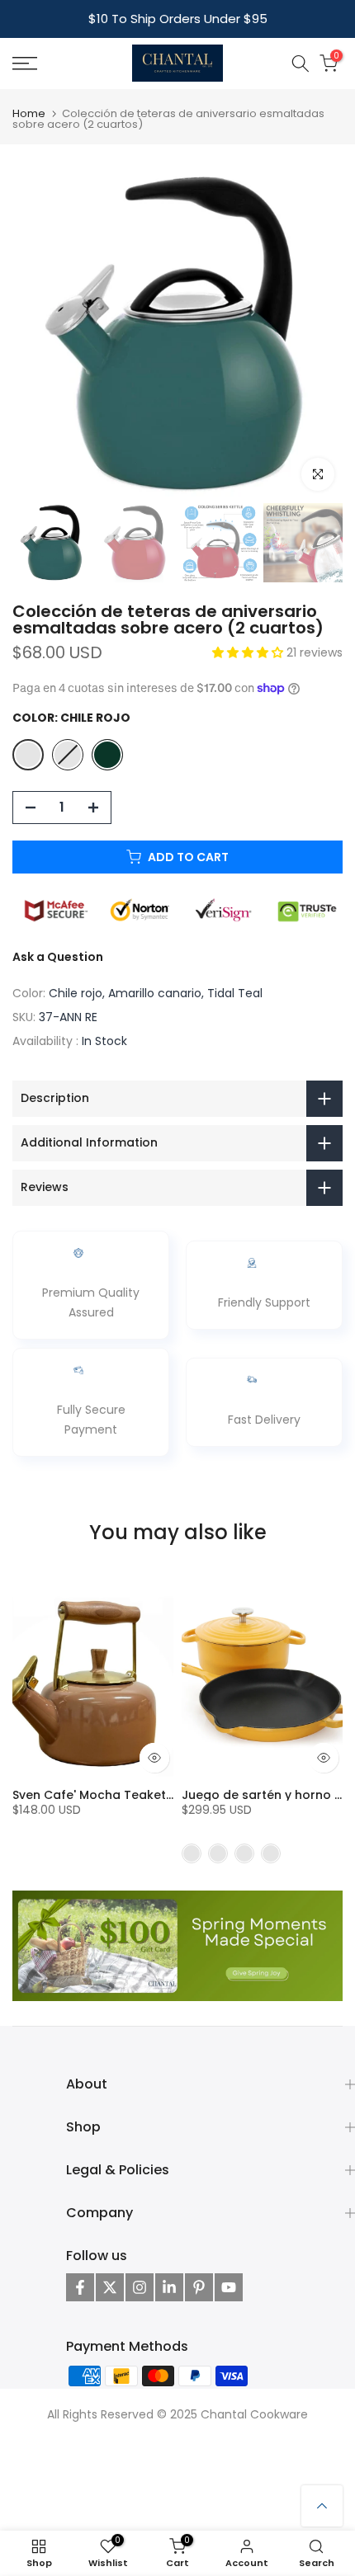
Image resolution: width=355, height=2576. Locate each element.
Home (29, 113)
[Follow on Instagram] (140, 2287)
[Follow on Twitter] (110, 2287)
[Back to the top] (322, 2506)
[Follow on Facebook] (80, 2287)
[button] (249, 652)
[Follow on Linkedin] (169, 2287)
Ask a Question (58, 957)
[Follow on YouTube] (229, 2287)
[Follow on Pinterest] (199, 2287)
